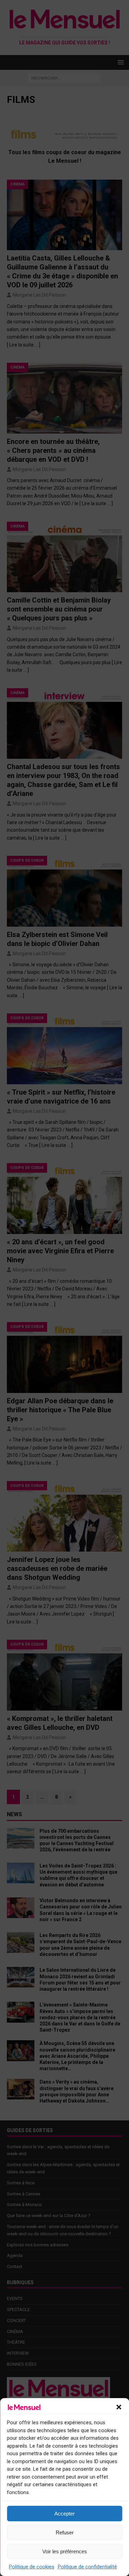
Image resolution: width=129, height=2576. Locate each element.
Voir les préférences (65, 2551)
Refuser (65, 2532)
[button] (119, 2407)
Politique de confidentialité (87, 2567)
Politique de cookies (32, 2567)
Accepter (64, 2514)
